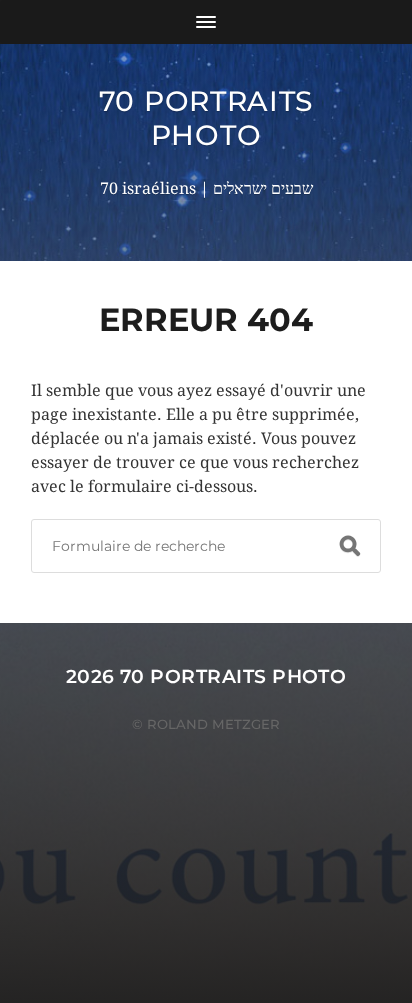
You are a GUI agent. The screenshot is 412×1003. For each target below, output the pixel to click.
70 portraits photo (206, 118)
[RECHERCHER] (350, 546)
